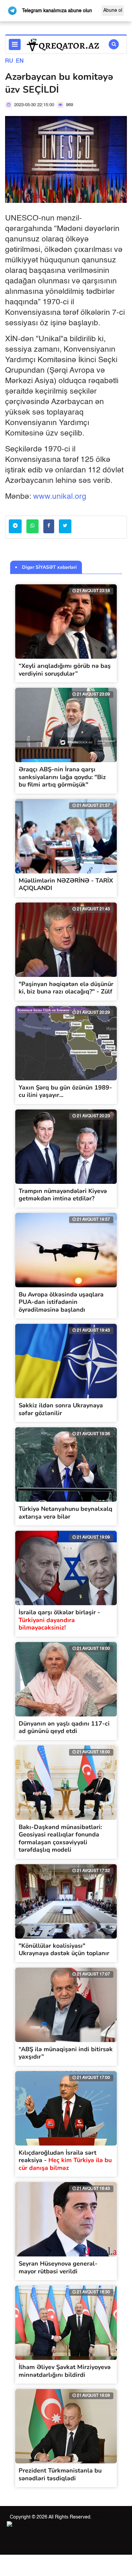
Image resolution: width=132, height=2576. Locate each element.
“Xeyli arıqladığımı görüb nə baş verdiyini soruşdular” (65, 670)
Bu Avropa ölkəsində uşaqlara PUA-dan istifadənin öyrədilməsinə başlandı (61, 1302)
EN (20, 61)
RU (9, 61)
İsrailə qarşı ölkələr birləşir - (59, 1620)
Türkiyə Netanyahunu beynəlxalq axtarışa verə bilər (65, 1513)
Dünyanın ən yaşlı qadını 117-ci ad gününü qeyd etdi (64, 1727)
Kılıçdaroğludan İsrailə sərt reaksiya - (65, 2160)
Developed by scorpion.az (88, 2525)
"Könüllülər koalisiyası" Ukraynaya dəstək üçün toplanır (64, 1950)
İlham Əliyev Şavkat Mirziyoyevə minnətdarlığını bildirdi (65, 2371)
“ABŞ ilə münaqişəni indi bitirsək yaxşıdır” (66, 2053)
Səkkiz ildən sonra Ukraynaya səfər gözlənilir (61, 1409)
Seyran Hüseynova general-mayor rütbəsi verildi (58, 2267)
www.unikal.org (60, 497)
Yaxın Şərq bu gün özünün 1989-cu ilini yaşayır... (65, 1091)
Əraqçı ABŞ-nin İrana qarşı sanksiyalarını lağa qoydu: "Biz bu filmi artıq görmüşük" (62, 777)
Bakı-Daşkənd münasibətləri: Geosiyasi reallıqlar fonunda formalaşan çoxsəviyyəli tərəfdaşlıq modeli (60, 1839)
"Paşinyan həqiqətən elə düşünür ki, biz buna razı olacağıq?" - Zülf (66, 988)
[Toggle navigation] (15, 44)
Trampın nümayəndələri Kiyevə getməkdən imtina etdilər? (63, 1195)
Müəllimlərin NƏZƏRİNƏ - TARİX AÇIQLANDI (66, 884)
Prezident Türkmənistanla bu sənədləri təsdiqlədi (60, 2474)
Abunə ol (113, 10)
